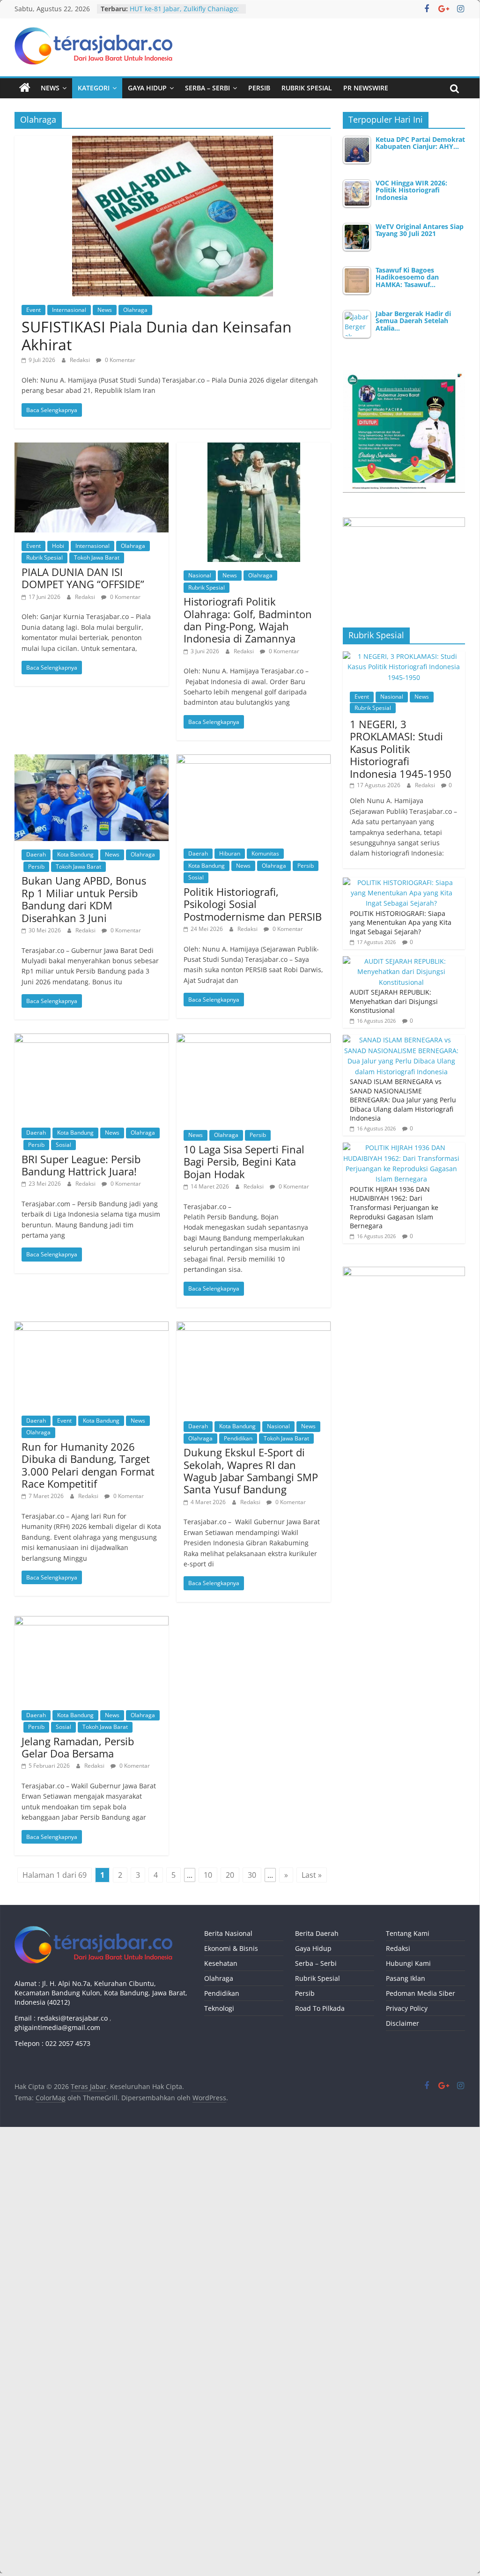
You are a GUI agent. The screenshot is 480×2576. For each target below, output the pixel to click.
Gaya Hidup (147, 88)
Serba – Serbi (207, 88)
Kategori (94, 88)
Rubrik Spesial (307, 88)
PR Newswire (366, 88)
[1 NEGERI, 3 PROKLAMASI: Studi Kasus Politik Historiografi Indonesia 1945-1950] (404, 656)
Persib (259, 88)
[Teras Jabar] (25, 88)
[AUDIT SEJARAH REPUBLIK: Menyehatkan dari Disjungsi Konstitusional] (402, 961)
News (50, 88)
